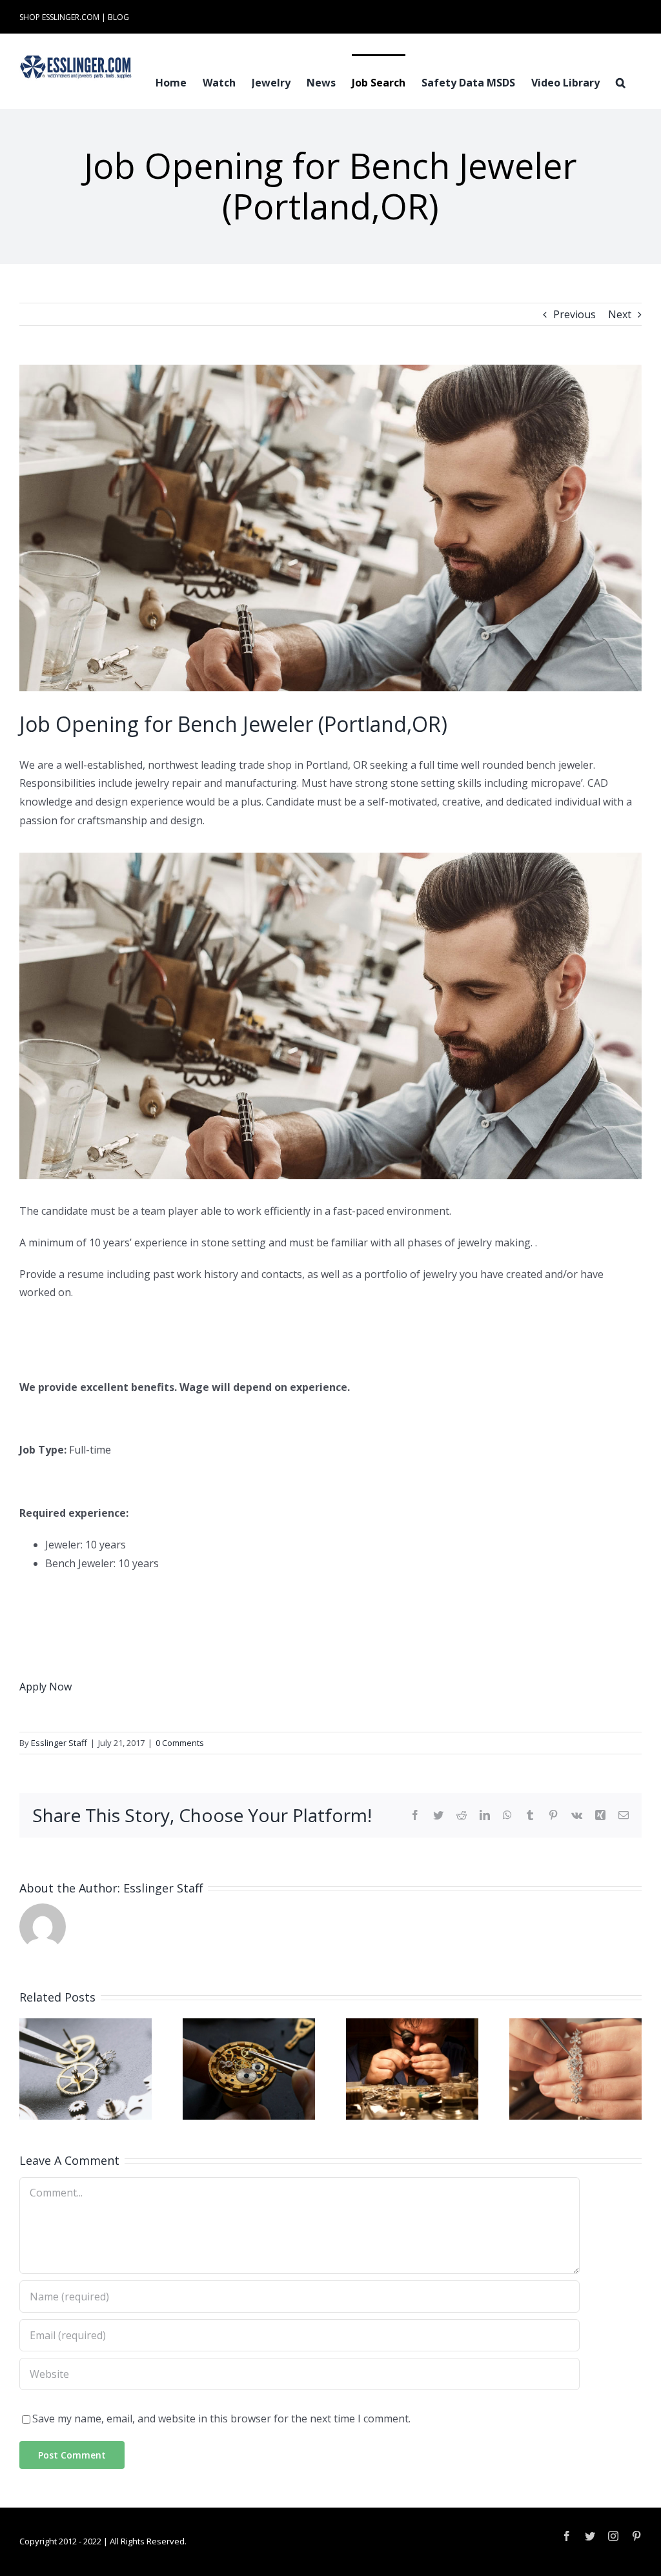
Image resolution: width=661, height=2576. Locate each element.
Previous (575, 314)
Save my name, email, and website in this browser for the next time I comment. (221, 2419)
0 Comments (180, 1743)
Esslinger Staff (59, 1743)
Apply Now (46, 1687)
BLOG (118, 17)
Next (620, 314)
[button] (621, 81)
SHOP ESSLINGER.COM (59, 17)
